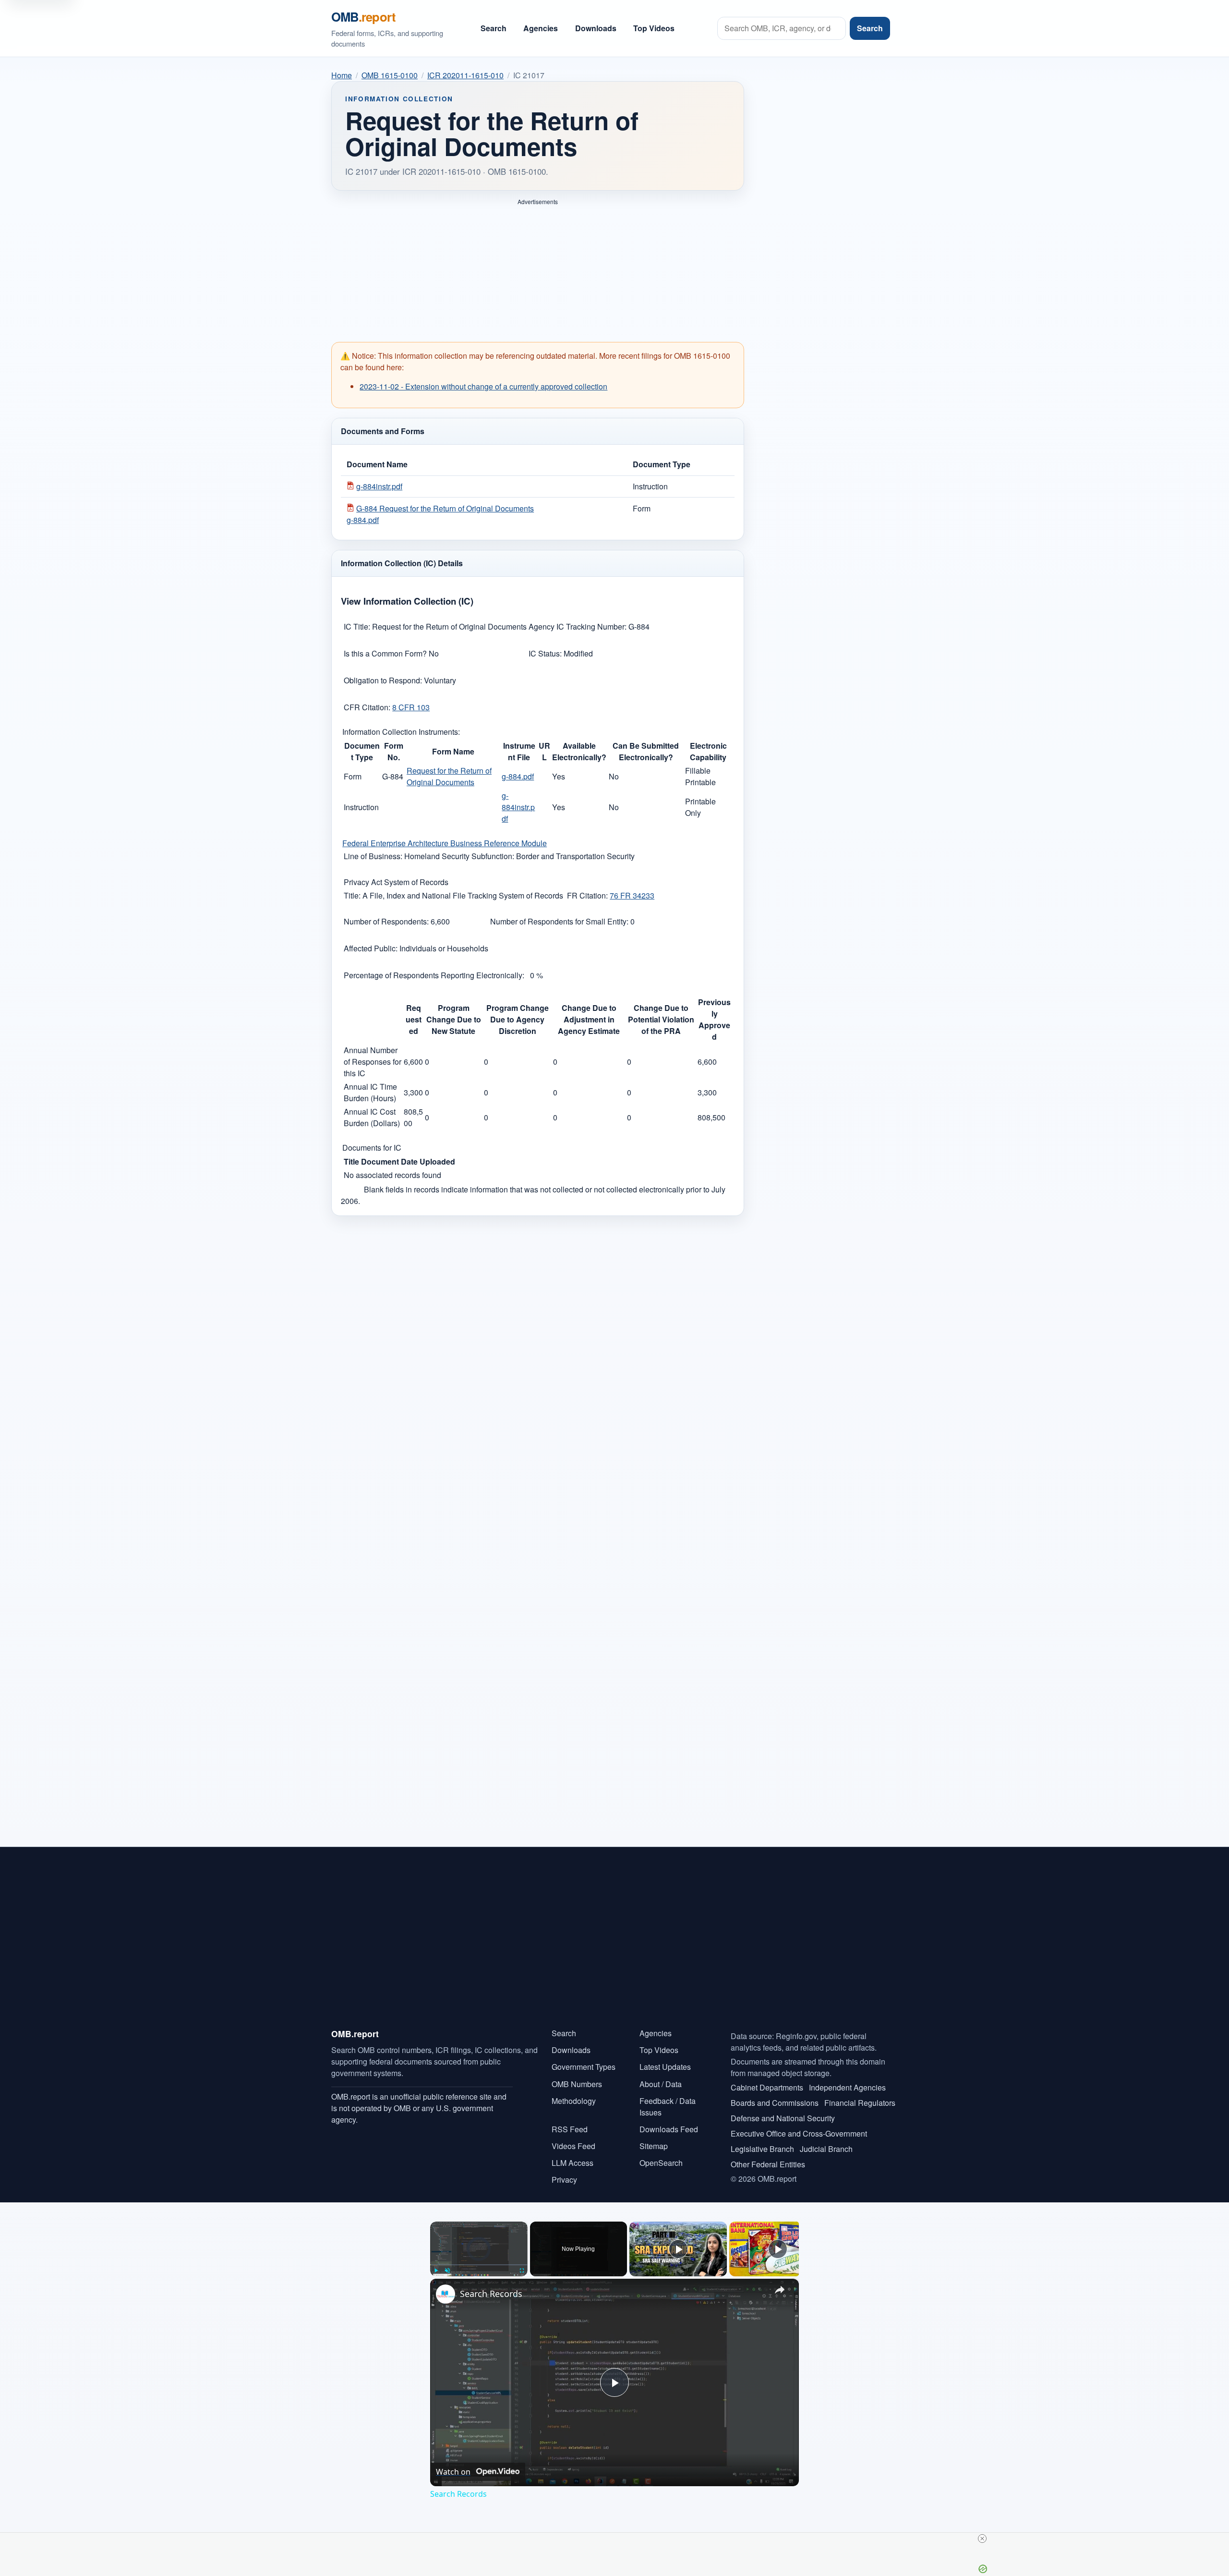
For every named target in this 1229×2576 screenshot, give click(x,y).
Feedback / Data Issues (668, 2107)
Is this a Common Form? (386, 653)
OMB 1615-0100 (390, 75)
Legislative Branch (762, 2149)
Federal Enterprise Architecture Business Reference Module (445, 843)
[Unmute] (447, 2271)
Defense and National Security (783, 2118)
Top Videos (654, 28)
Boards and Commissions (775, 2103)
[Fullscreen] (522, 2271)
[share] (780, 2290)
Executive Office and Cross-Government (799, 2133)
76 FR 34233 (632, 895)
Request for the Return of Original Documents (449, 776)
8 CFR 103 (411, 707)
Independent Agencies (847, 2087)
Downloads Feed (669, 2129)
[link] (446, 2294)
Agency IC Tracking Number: (578, 626)
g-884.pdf (518, 776)
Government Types (584, 2067)
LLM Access (572, 2163)
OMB (363, 17)
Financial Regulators (860, 2103)
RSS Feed (570, 2129)
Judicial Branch (826, 2149)
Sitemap (654, 2146)
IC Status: (546, 653)
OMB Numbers (577, 2084)
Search (494, 28)
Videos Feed (573, 2146)
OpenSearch (661, 2163)
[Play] (436, 2271)
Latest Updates (665, 2067)
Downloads (596, 28)
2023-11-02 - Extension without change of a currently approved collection (483, 386)
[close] (618, 2539)
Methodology (574, 2101)
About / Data (661, 2084)
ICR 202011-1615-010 (465, 75)
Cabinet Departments (767, 2087)
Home (342, 75)
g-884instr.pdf (379, 486)
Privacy (564, 2180)
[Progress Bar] (479, 2265)
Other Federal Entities (768, 2164)
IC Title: (357, 626)
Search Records (491, 2294)
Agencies (541, 28)
